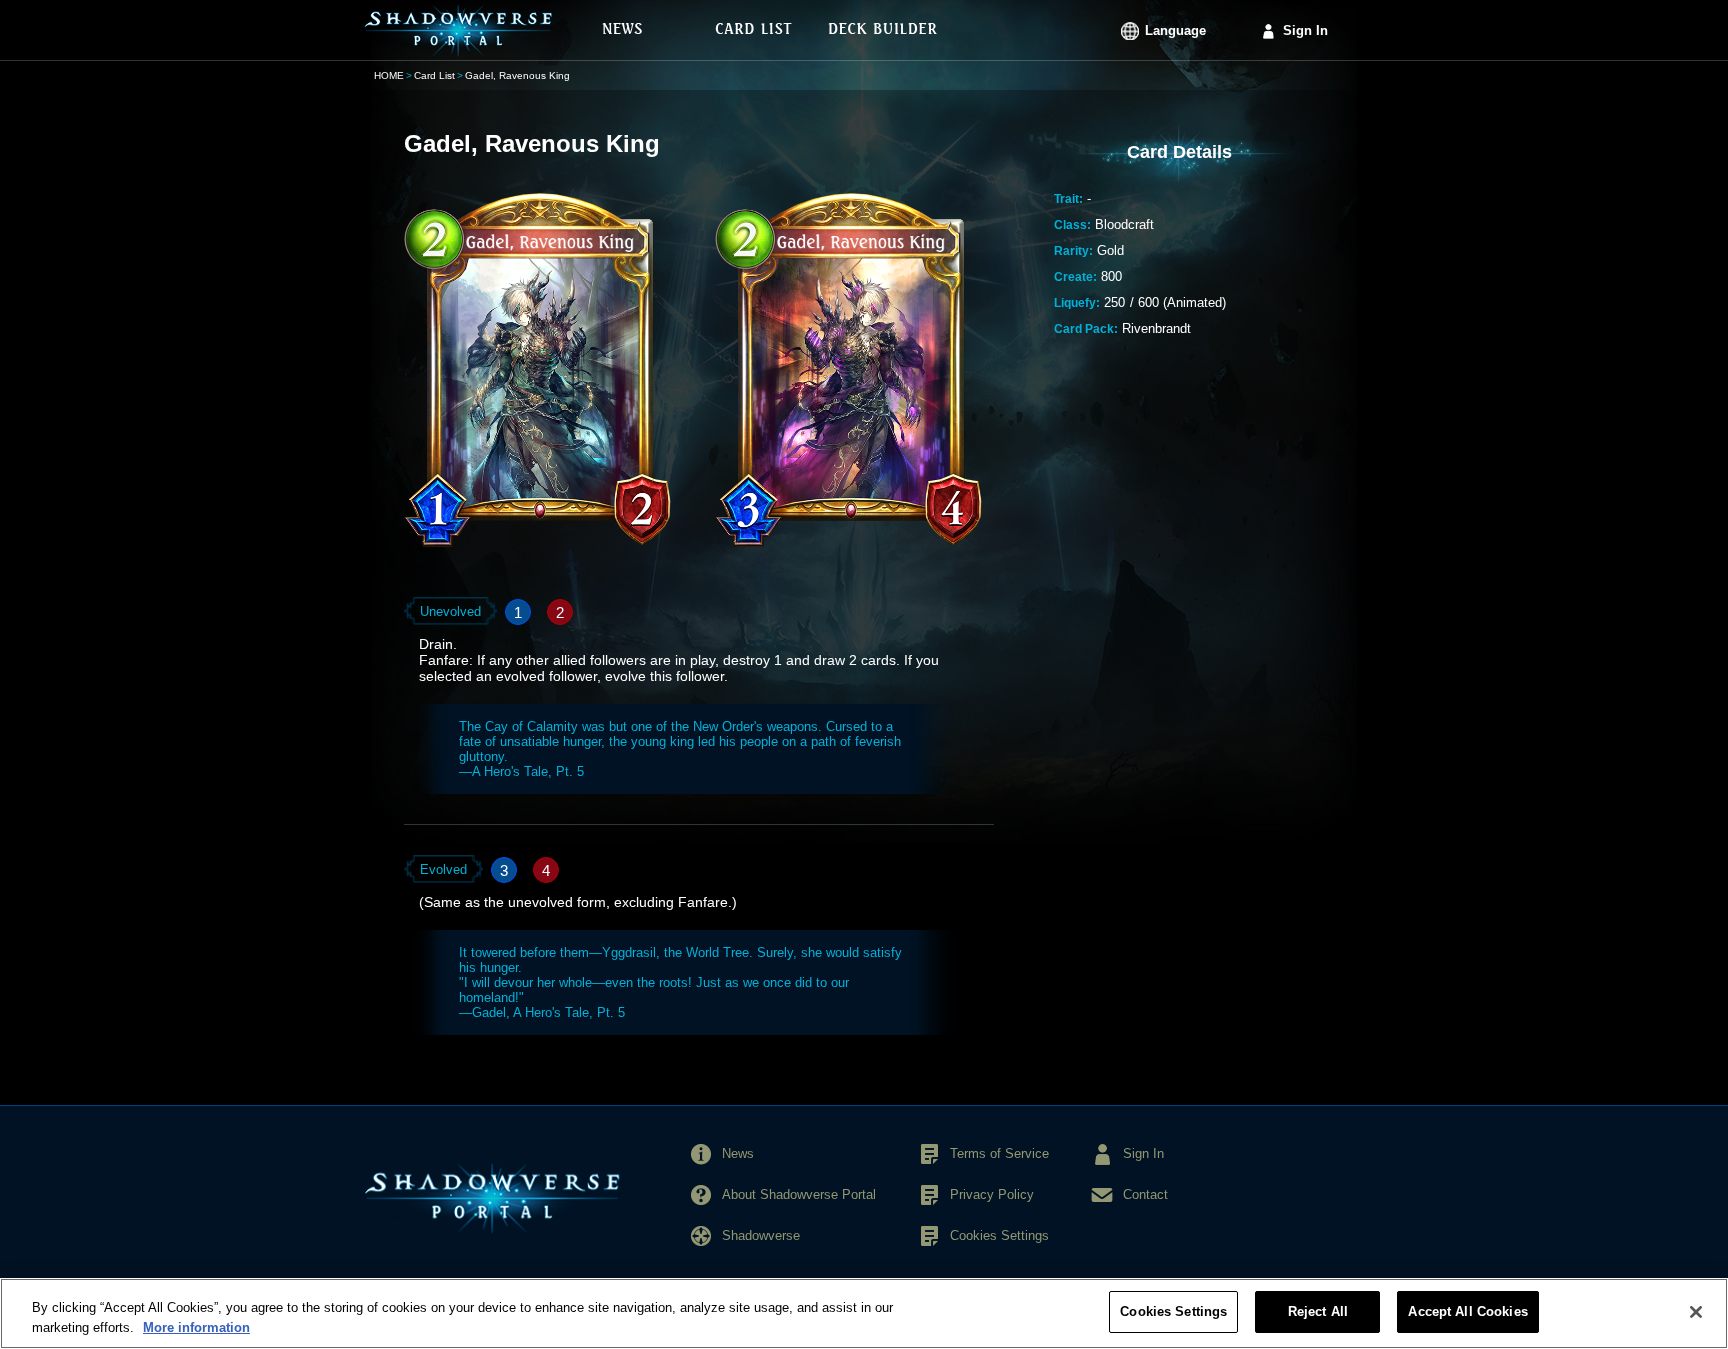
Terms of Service (999, 1153)
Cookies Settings (1173, 1311)
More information (196, 1327)
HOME (389, 75)
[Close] (1696, 1312)
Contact (1145, 1194)
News (738, 1153)
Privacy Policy (992, 1194)
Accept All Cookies (1467, 1311)
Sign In (1305, 30)
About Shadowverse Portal (799, 1194)
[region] (864, 1313)
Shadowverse (761, 1235)
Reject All (1318, 1311)
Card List (434, 75)
